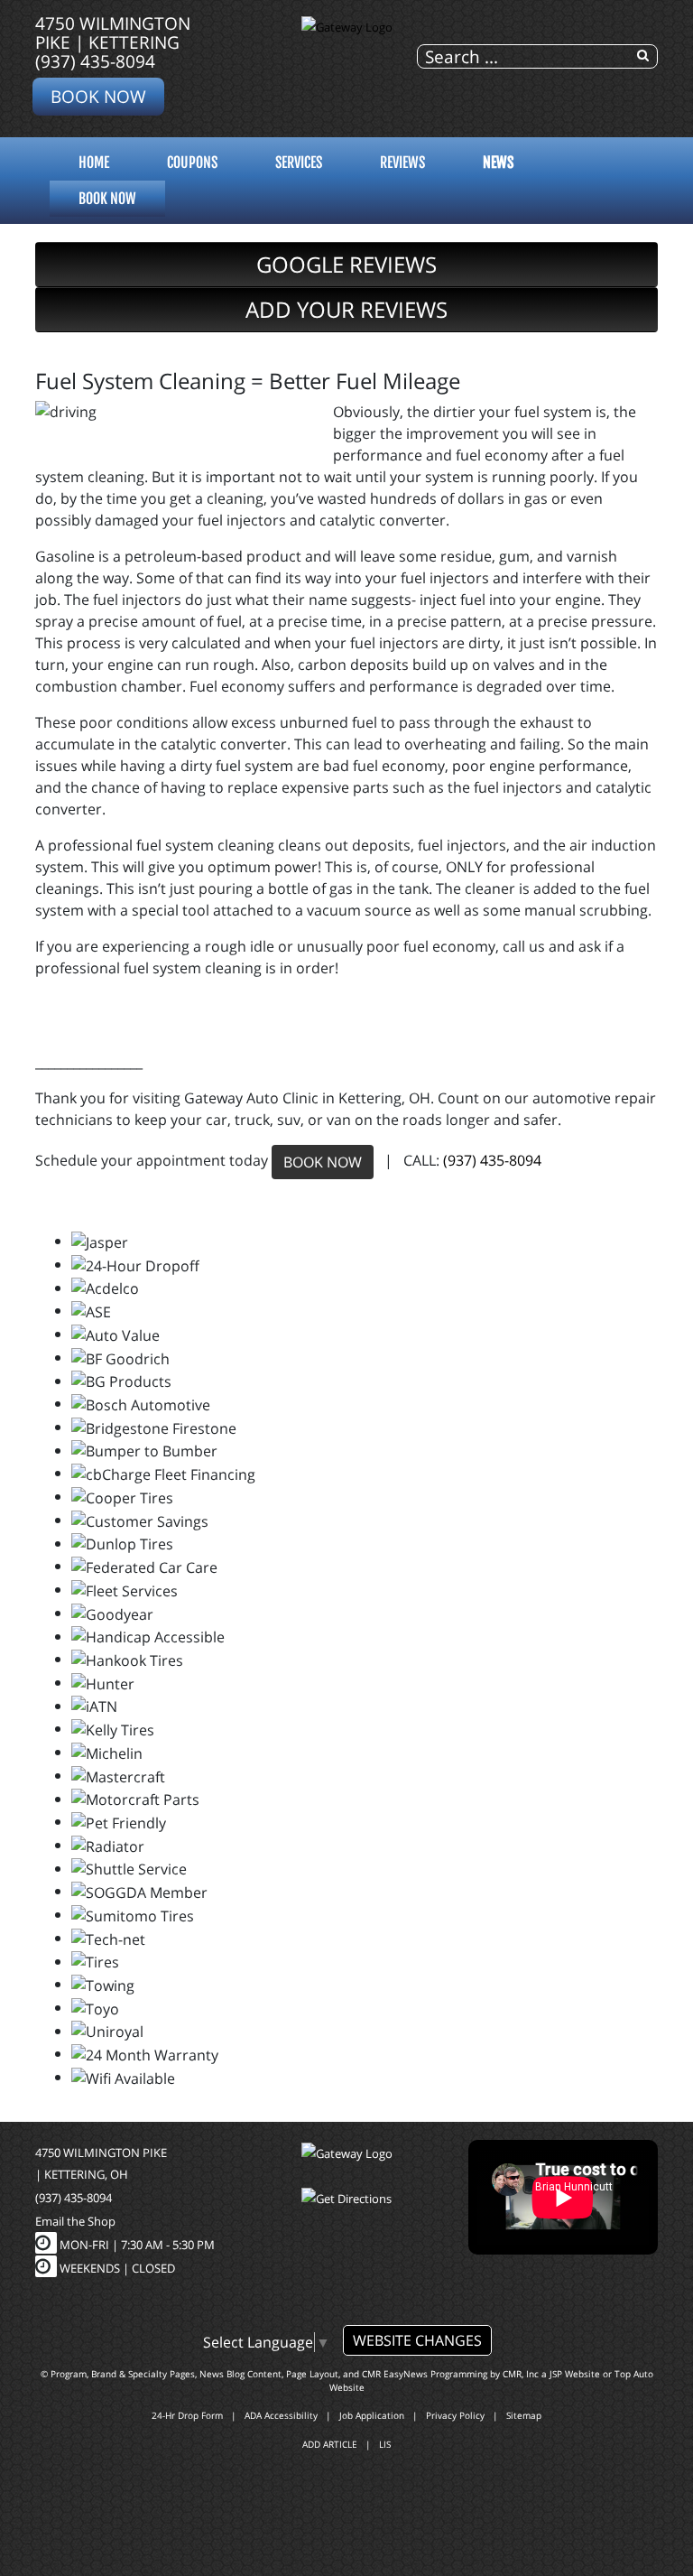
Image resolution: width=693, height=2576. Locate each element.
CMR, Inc (521, 2374)
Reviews (402, 163)
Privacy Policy (455, 2415)
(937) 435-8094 (95, 61)
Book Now (98, 96)
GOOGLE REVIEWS (346, 264)
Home (94, 163)
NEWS (498, 163)
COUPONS (192, 163)
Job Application (372, 2415)
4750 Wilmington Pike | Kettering (113, 33)
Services (299, 163)
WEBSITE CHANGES (417, 2340)
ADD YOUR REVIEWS (346, 309)
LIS (385, 2444)
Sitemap (524, 2415)
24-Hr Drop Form (187, 2415)
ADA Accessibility (281, 2415)
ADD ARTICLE (330, 2444)
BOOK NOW (323, 1162)
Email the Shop (75, 2221)
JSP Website (575, 2374)
